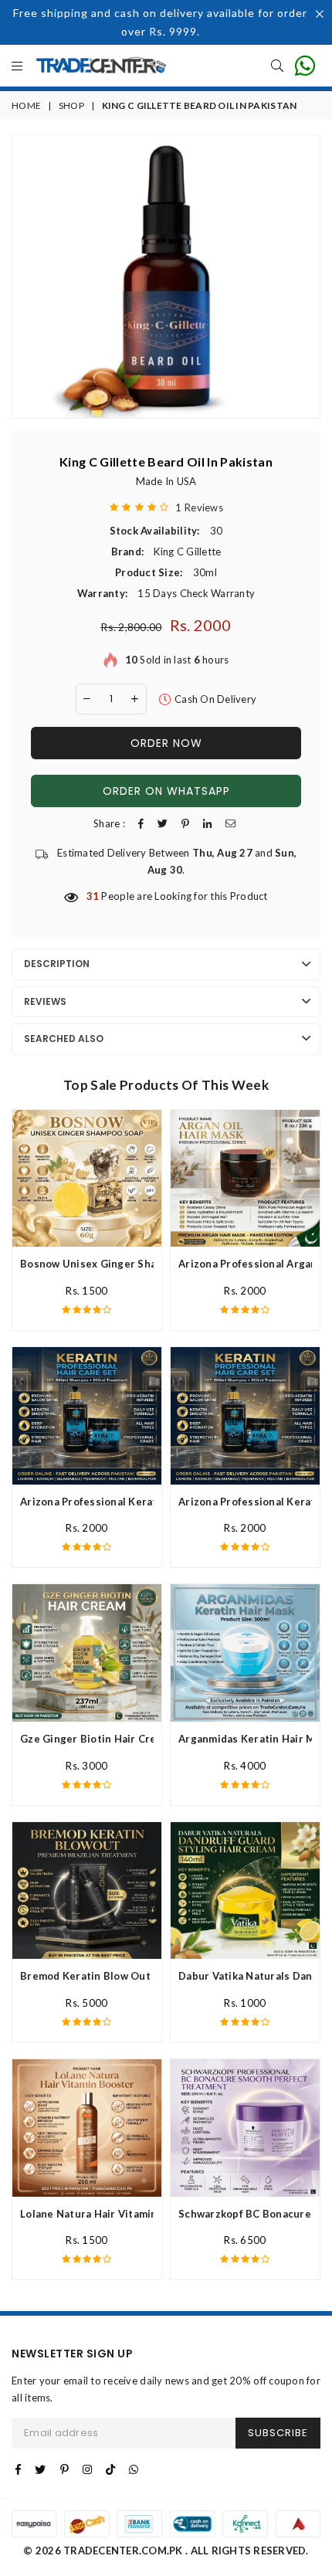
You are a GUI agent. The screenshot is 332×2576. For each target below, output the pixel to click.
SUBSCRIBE (278, 2433)
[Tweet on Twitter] (163, 824)
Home (26, 105)
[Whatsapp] (134, 2469)
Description (57, 964)
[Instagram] (87, 2469)
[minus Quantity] (87, 699)
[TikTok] (110, 2469)
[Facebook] (18, 2469)
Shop (71, 105)
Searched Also (64, 1039)
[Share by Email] (230, 824)
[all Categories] (17, 67)
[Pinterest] (64, 2469)
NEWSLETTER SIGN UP (72, 2354)
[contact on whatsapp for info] (305, 66)
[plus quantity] (135, 699)
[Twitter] (40, 2469)
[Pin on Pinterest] (185, 824)
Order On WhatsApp (166, 791)
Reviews (45, 1001)
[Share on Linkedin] (207, 824)
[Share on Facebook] (141, 824)
